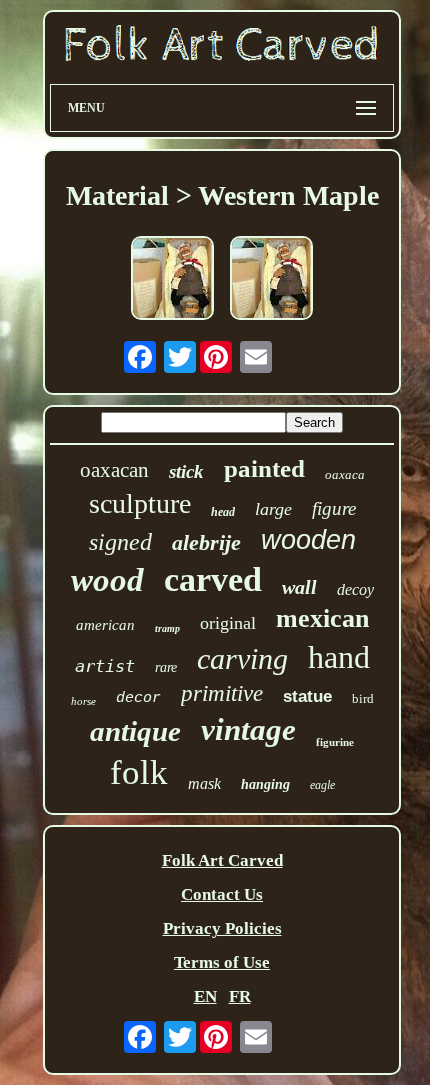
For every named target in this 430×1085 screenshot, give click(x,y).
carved (213, 579)
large (273, 509)
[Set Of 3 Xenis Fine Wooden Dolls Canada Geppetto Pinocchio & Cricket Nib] (172, 280)
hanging (265, 784)
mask (204, 783)
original (228, 623)
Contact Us (222, 894)
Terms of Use (222, 962)
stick (186, 471)
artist (105, 666)
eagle (322, 785)
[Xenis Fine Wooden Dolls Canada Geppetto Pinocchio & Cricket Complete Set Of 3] (271, 280)
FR (240, 996)
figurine (335, 742)
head (223, 512)
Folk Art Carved (222, 860)
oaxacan (114, 470)
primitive (222, 693)
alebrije (206, 542)
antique (135, 731)
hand (339, 657)
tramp (167, 628)
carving (242, 658)
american (105, 625)
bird (363, 698)
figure (334, 508)
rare (166, 667)
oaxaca (345, 474)
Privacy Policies (222, 928)
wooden (308, 540)
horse (83, 701)
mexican (322, 618)
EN (205, 996)
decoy (355, 589)
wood (107, 580)
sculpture (140, 503)
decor (138, 698)
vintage (248, 729)
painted (264, 468)
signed (120, 542)
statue (307, 696)
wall (299, 587)
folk (139, 772)
